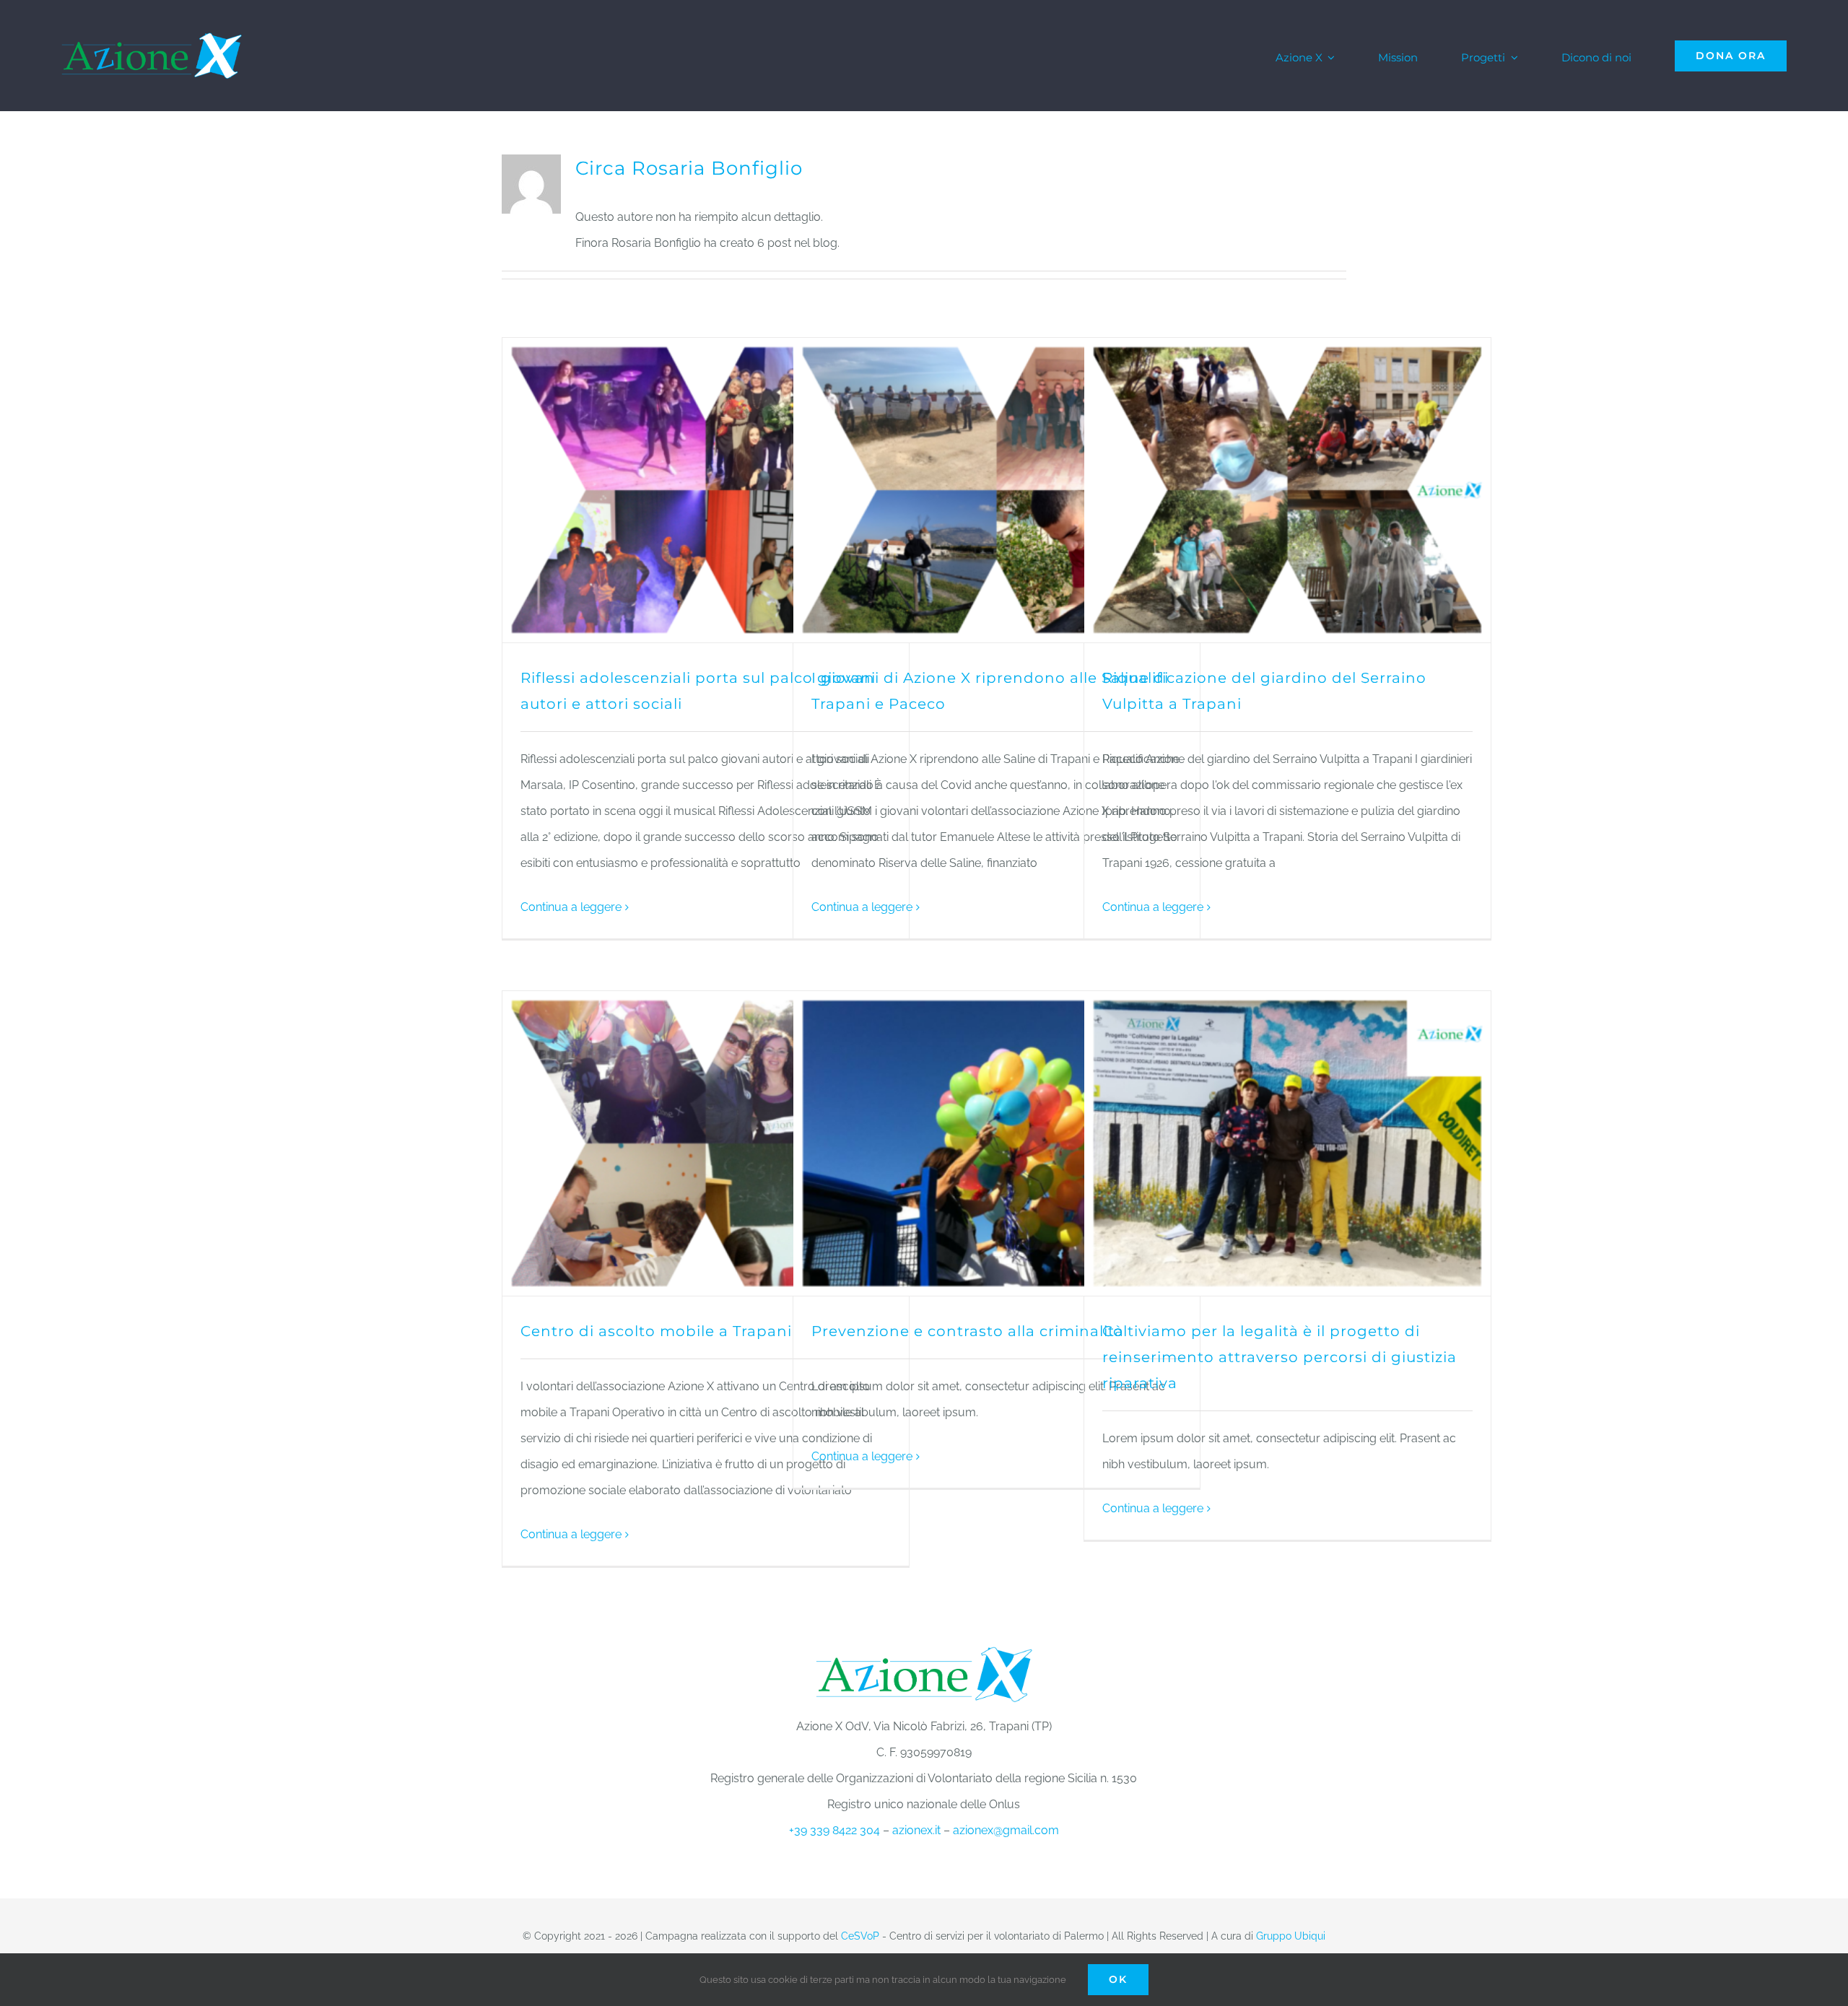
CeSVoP (860, 1936)
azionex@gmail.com (1006, 1830)
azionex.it (916, 1830)
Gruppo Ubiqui (1291, 1936)
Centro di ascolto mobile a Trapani (656, 1331)
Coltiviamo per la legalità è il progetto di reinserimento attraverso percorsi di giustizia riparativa (1280, 1357)
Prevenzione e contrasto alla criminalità (968, 1331)
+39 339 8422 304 (834, 1830)
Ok (1118, 1979)
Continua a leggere (571, 907)
